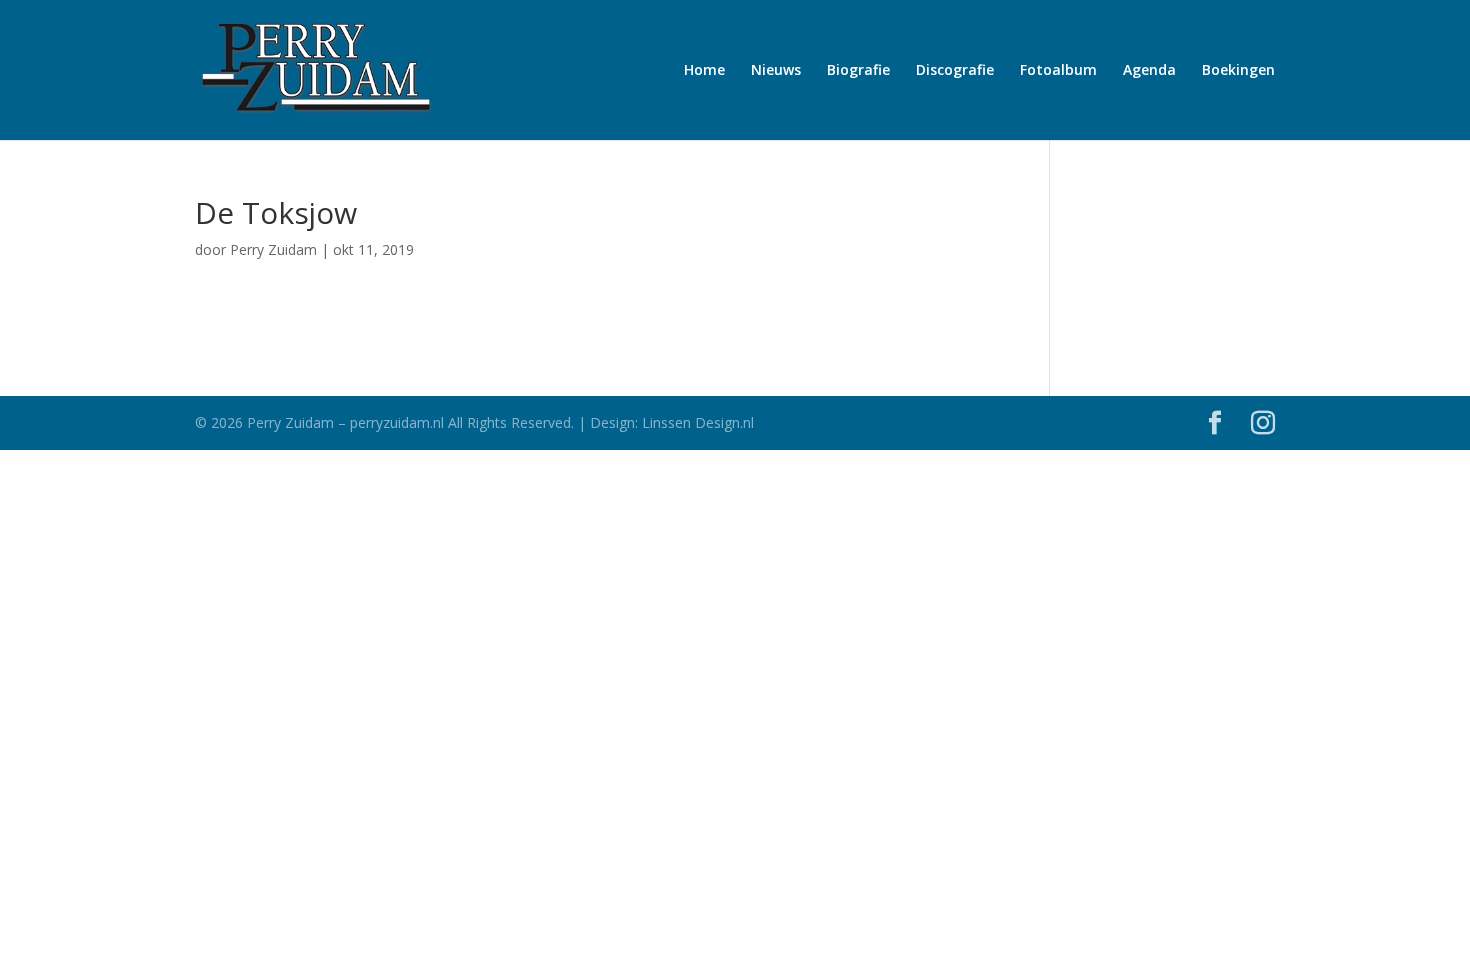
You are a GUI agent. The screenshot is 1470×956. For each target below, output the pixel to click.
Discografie (955, 71)
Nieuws (776, 71)
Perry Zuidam (273, 249)
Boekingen (1238, 71)
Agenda (1149, 71)
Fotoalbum (1058, 71)
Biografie (858, 71)
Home (704, 71)
